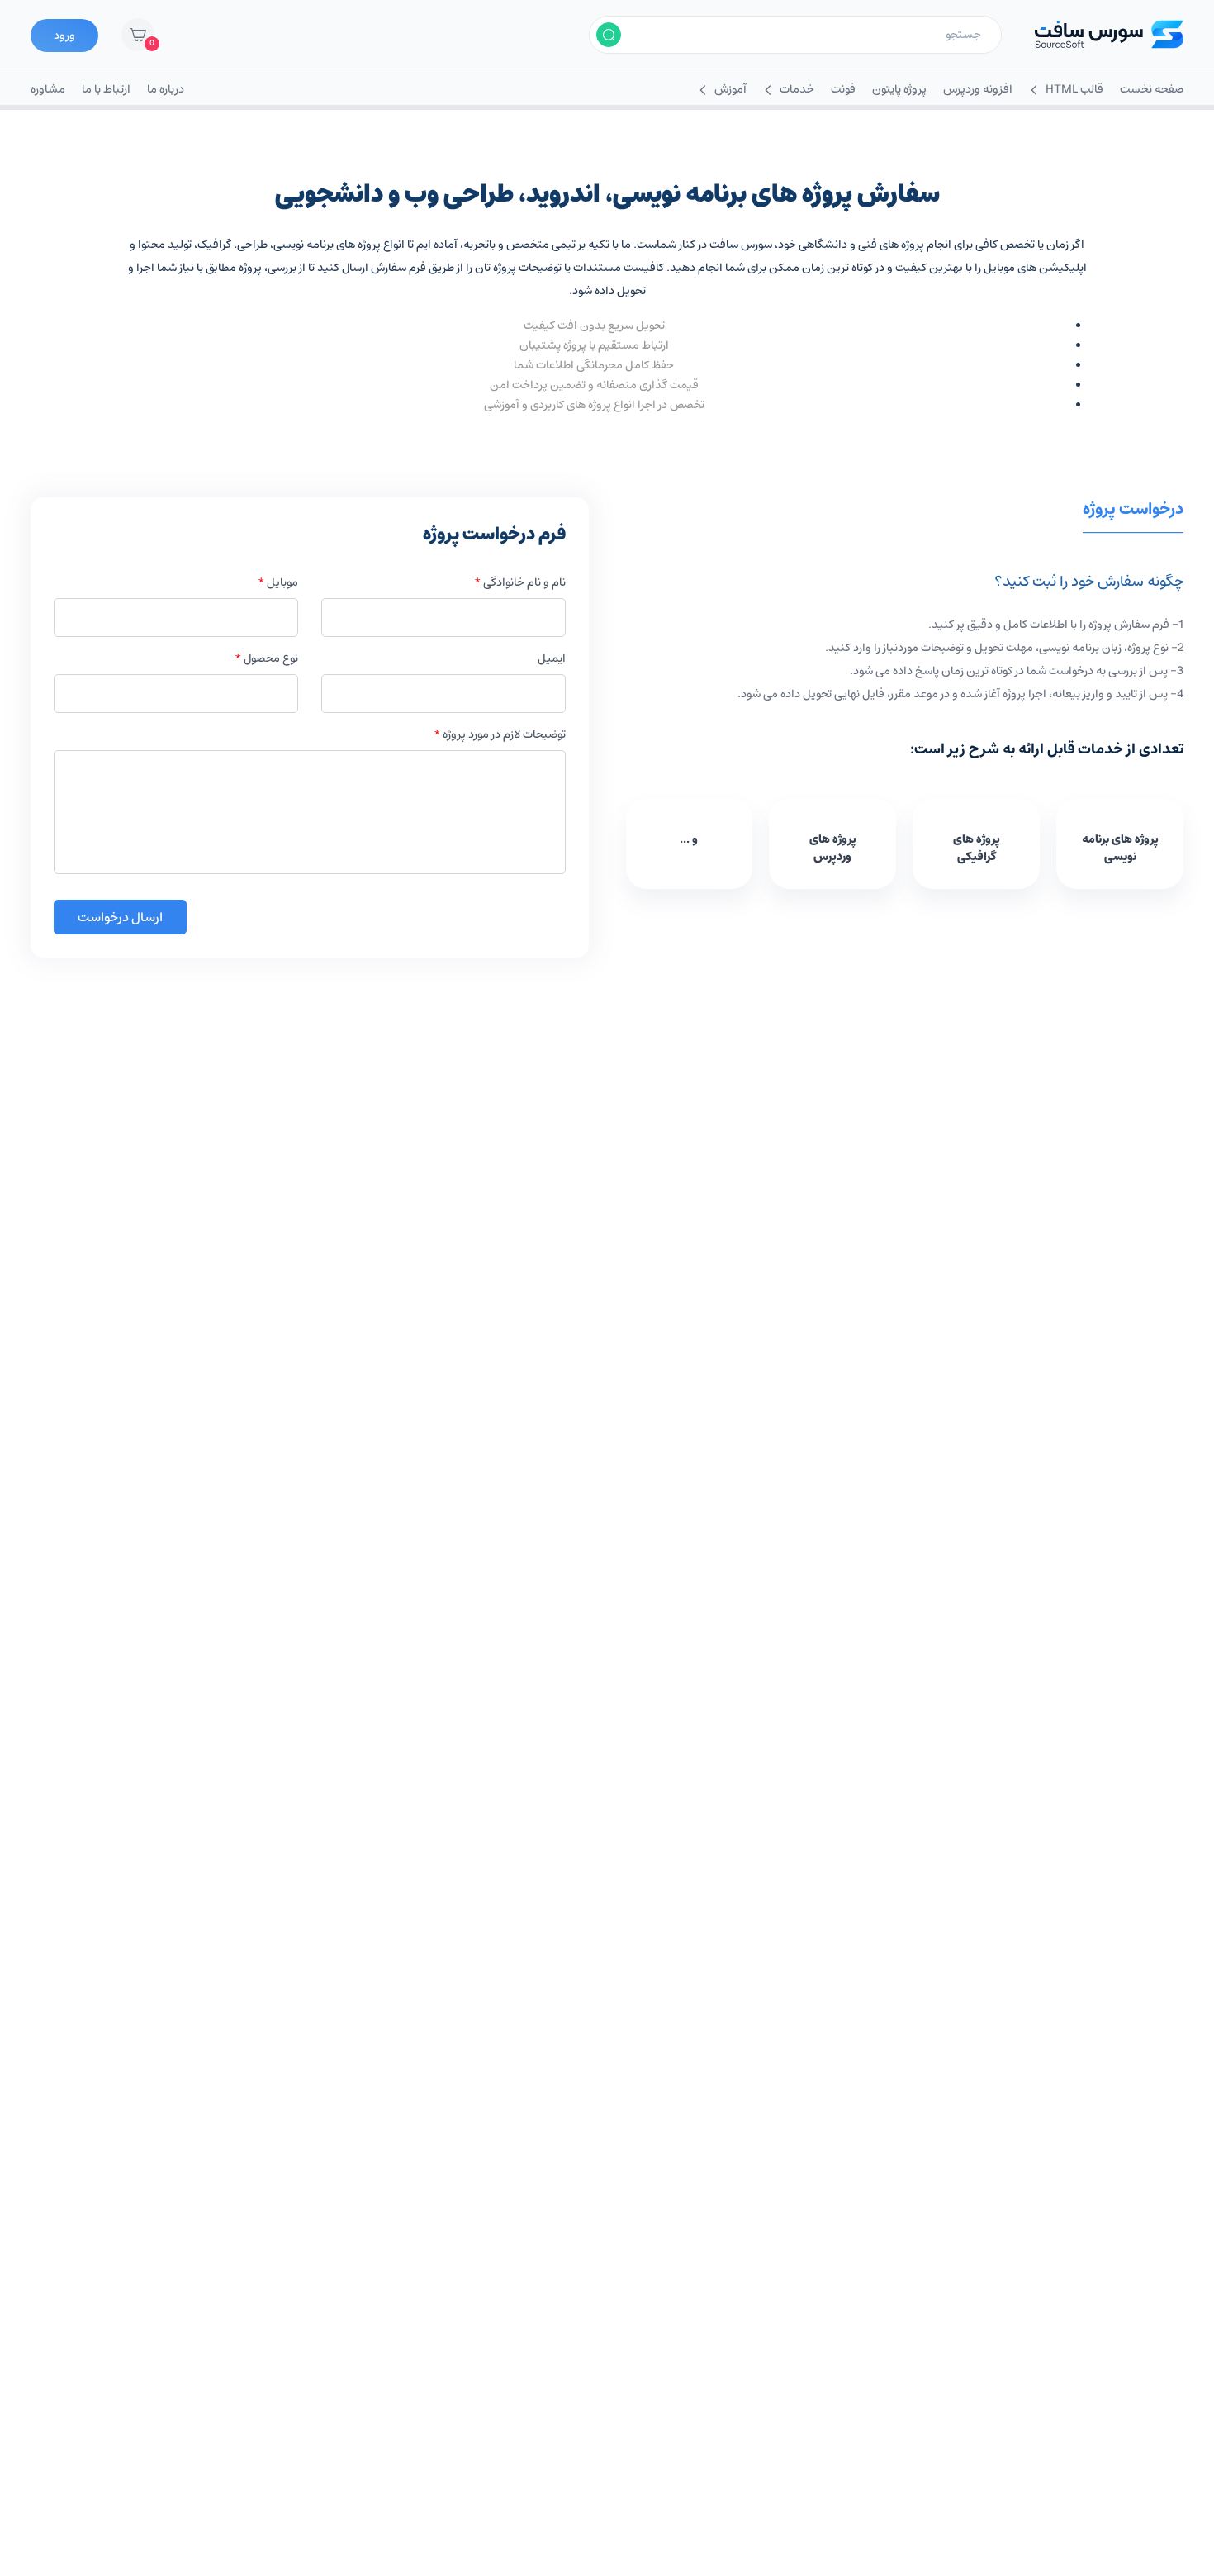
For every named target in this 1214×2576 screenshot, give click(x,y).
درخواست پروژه (1133, 511)
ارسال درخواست (120, 917)
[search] (609, 35)
